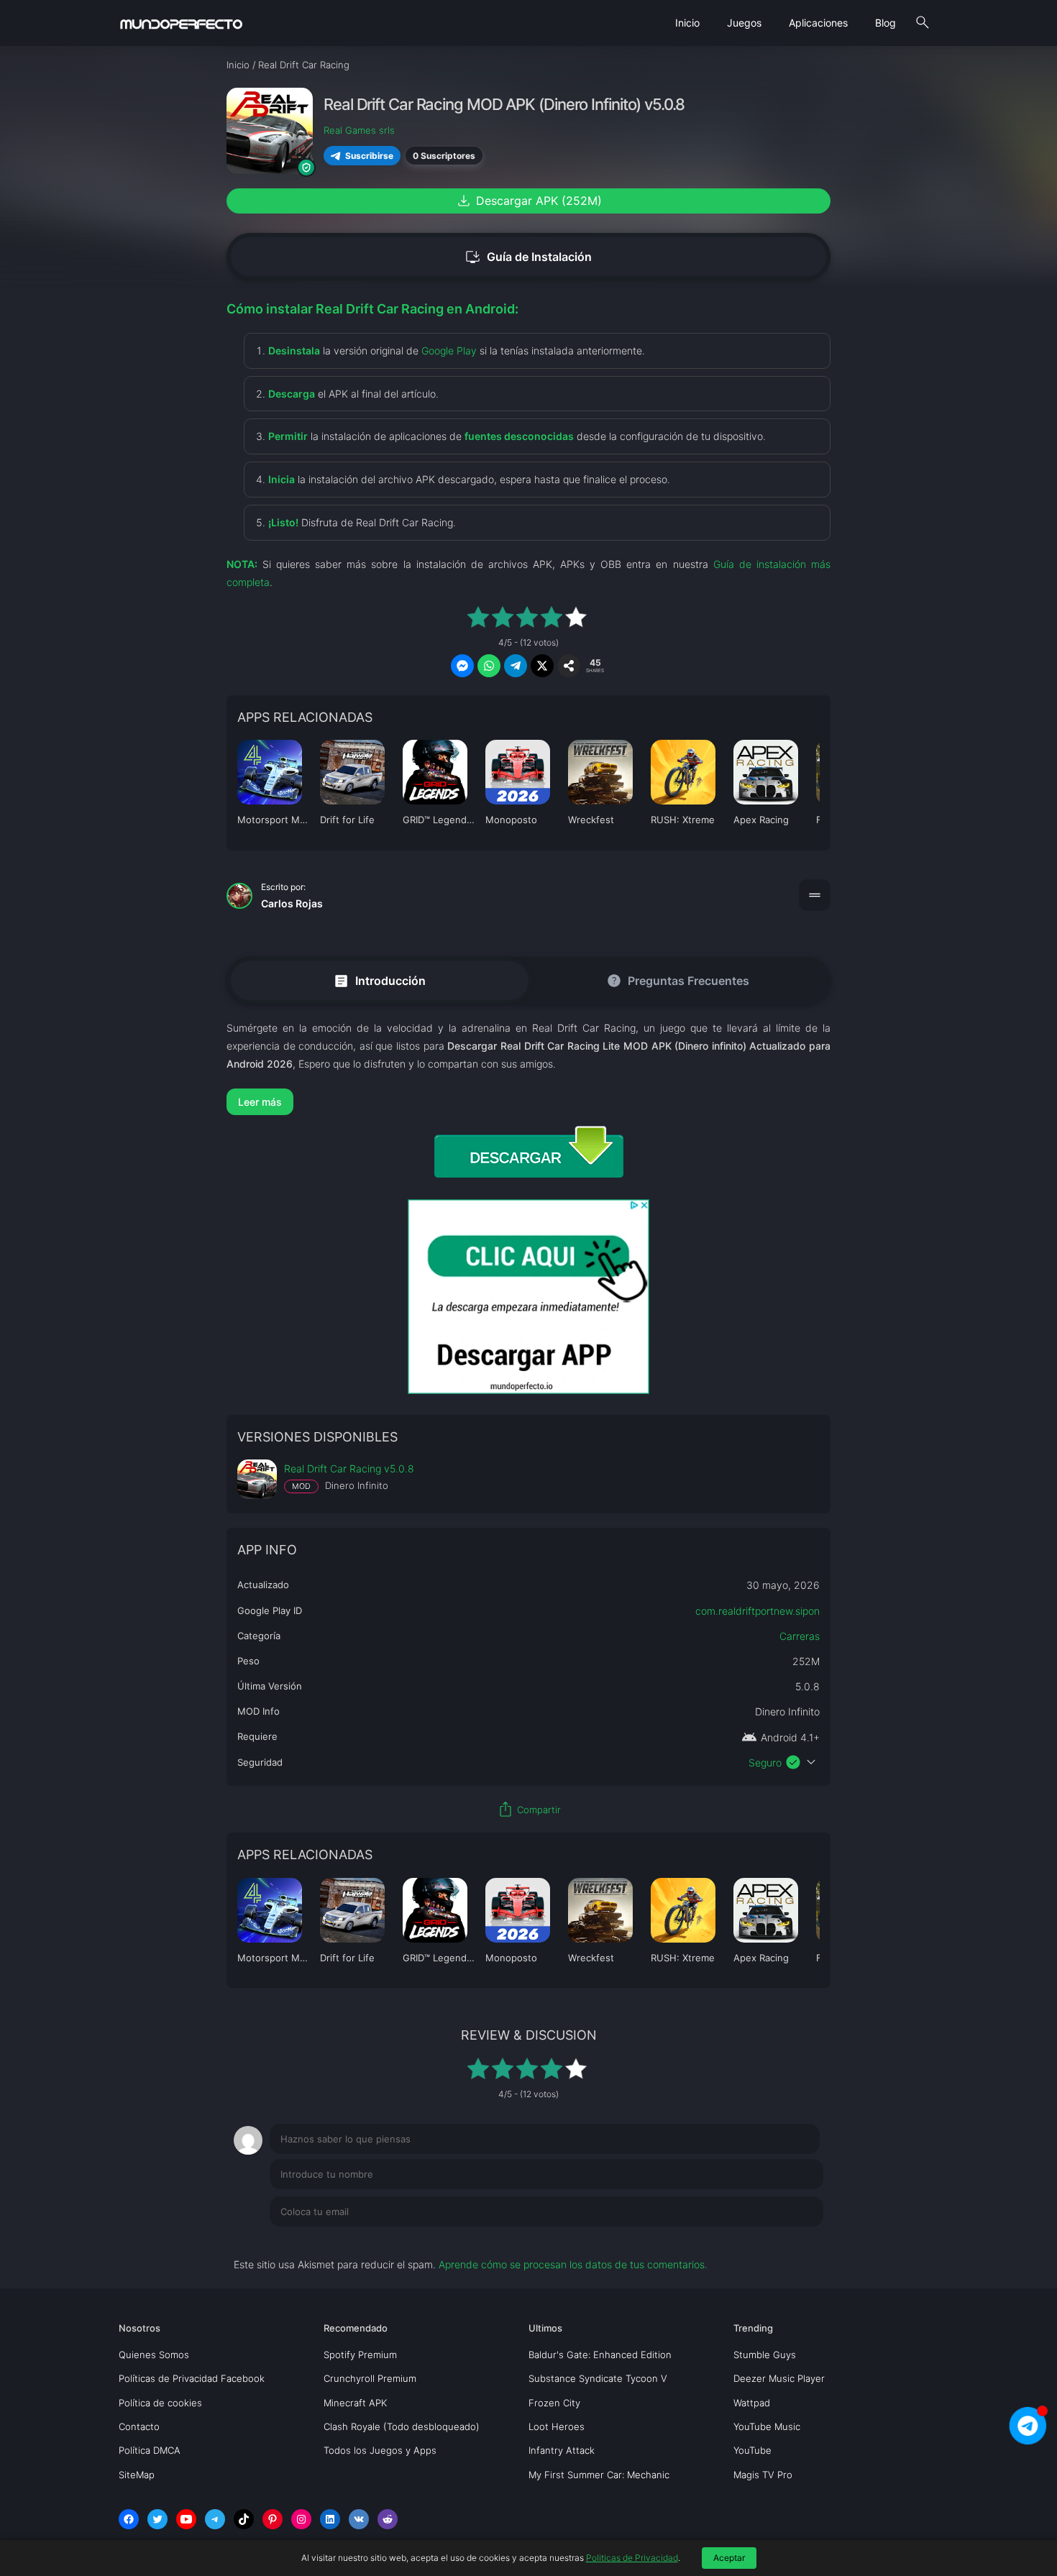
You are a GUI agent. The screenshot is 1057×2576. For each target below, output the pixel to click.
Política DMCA (150, 2450)
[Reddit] (388, 2519)
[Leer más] (528, 1102)
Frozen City (554, 2403)
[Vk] (359, 2519)
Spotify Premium (360, 2355)
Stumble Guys (765, 2355)
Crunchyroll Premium (370, 2378)
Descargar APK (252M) (528, 201)
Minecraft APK (355, 2403)
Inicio (687, 23)
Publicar (787, 2241)
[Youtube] (186, 2519)
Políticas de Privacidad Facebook (192, 2378)
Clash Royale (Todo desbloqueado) (402, 2426)
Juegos (744, 23)
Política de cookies (160, 2403)
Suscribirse (369, 155)
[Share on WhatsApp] (489, 666)
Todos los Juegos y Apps (380, 2450)
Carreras (800, 1636)
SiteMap (137, 2475)
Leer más (260, 1102)
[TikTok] (244, 2519)
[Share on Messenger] (462, 666)
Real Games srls (359, 130)
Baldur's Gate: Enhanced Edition (600, 2355)
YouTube (752, 2450)
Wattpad (752, 2403)
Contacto (139, 2426)
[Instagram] (301, 2519)
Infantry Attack (562, 2450)
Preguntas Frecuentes (678, 981)
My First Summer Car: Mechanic (599, 2475)
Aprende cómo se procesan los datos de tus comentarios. (573, 2264)
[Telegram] (215, 2519)
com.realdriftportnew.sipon (758, 1611)
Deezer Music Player (779, 2378)
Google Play (449, 350)
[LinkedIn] (330, 2519)
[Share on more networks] (569, 666)
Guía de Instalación (528, 257)
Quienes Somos (154, 2355)
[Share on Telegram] (516, 666)
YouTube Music (767, 2426)
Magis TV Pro (763, 2475)
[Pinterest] (273, 2519)
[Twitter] (157, 2519)
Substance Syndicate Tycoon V (598, 2378)
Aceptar (729, 2558)
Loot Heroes (557, 2426)
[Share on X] (542, 666)
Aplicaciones (818, 23)
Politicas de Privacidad (632, 2558)
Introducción (379, 980)
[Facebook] (129, 2519)
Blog (886, 23)
